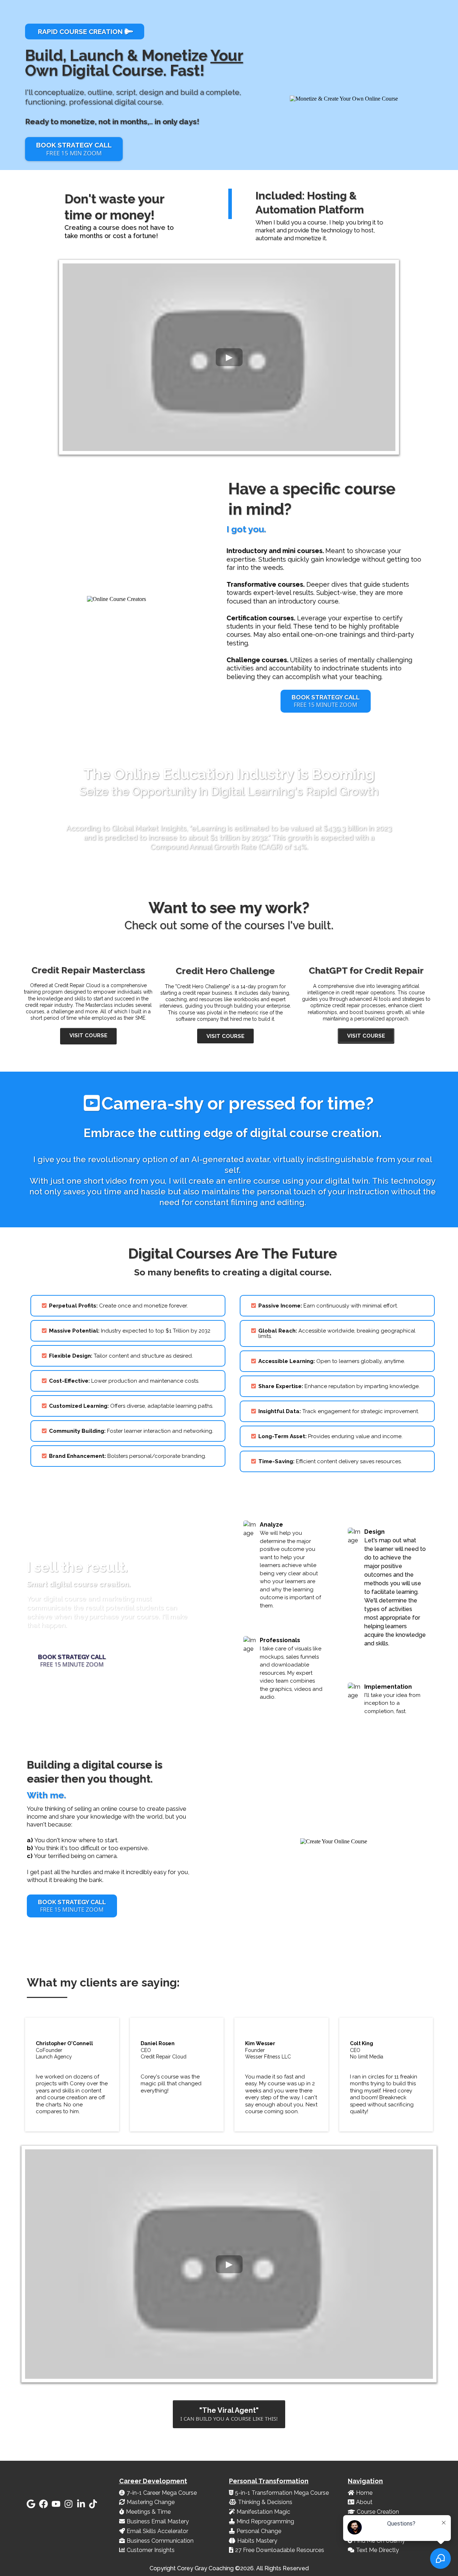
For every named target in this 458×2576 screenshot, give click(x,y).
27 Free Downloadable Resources (280, 2550)
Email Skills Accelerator (157, 2531)
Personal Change (259, 2531)
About (364, 2502)
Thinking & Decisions (265, 2502)
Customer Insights (151, 2550)
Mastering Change (151, 2502)
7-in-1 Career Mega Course (162, 2493)
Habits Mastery (257, 2541)
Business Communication (160, 2541)
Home (364, 2493)
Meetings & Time (148, 2512)
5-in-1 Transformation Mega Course (282, 2493)
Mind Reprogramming (265, 2521)
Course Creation (378, 2512)
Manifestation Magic (263, 2512)
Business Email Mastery (158, 2521)
